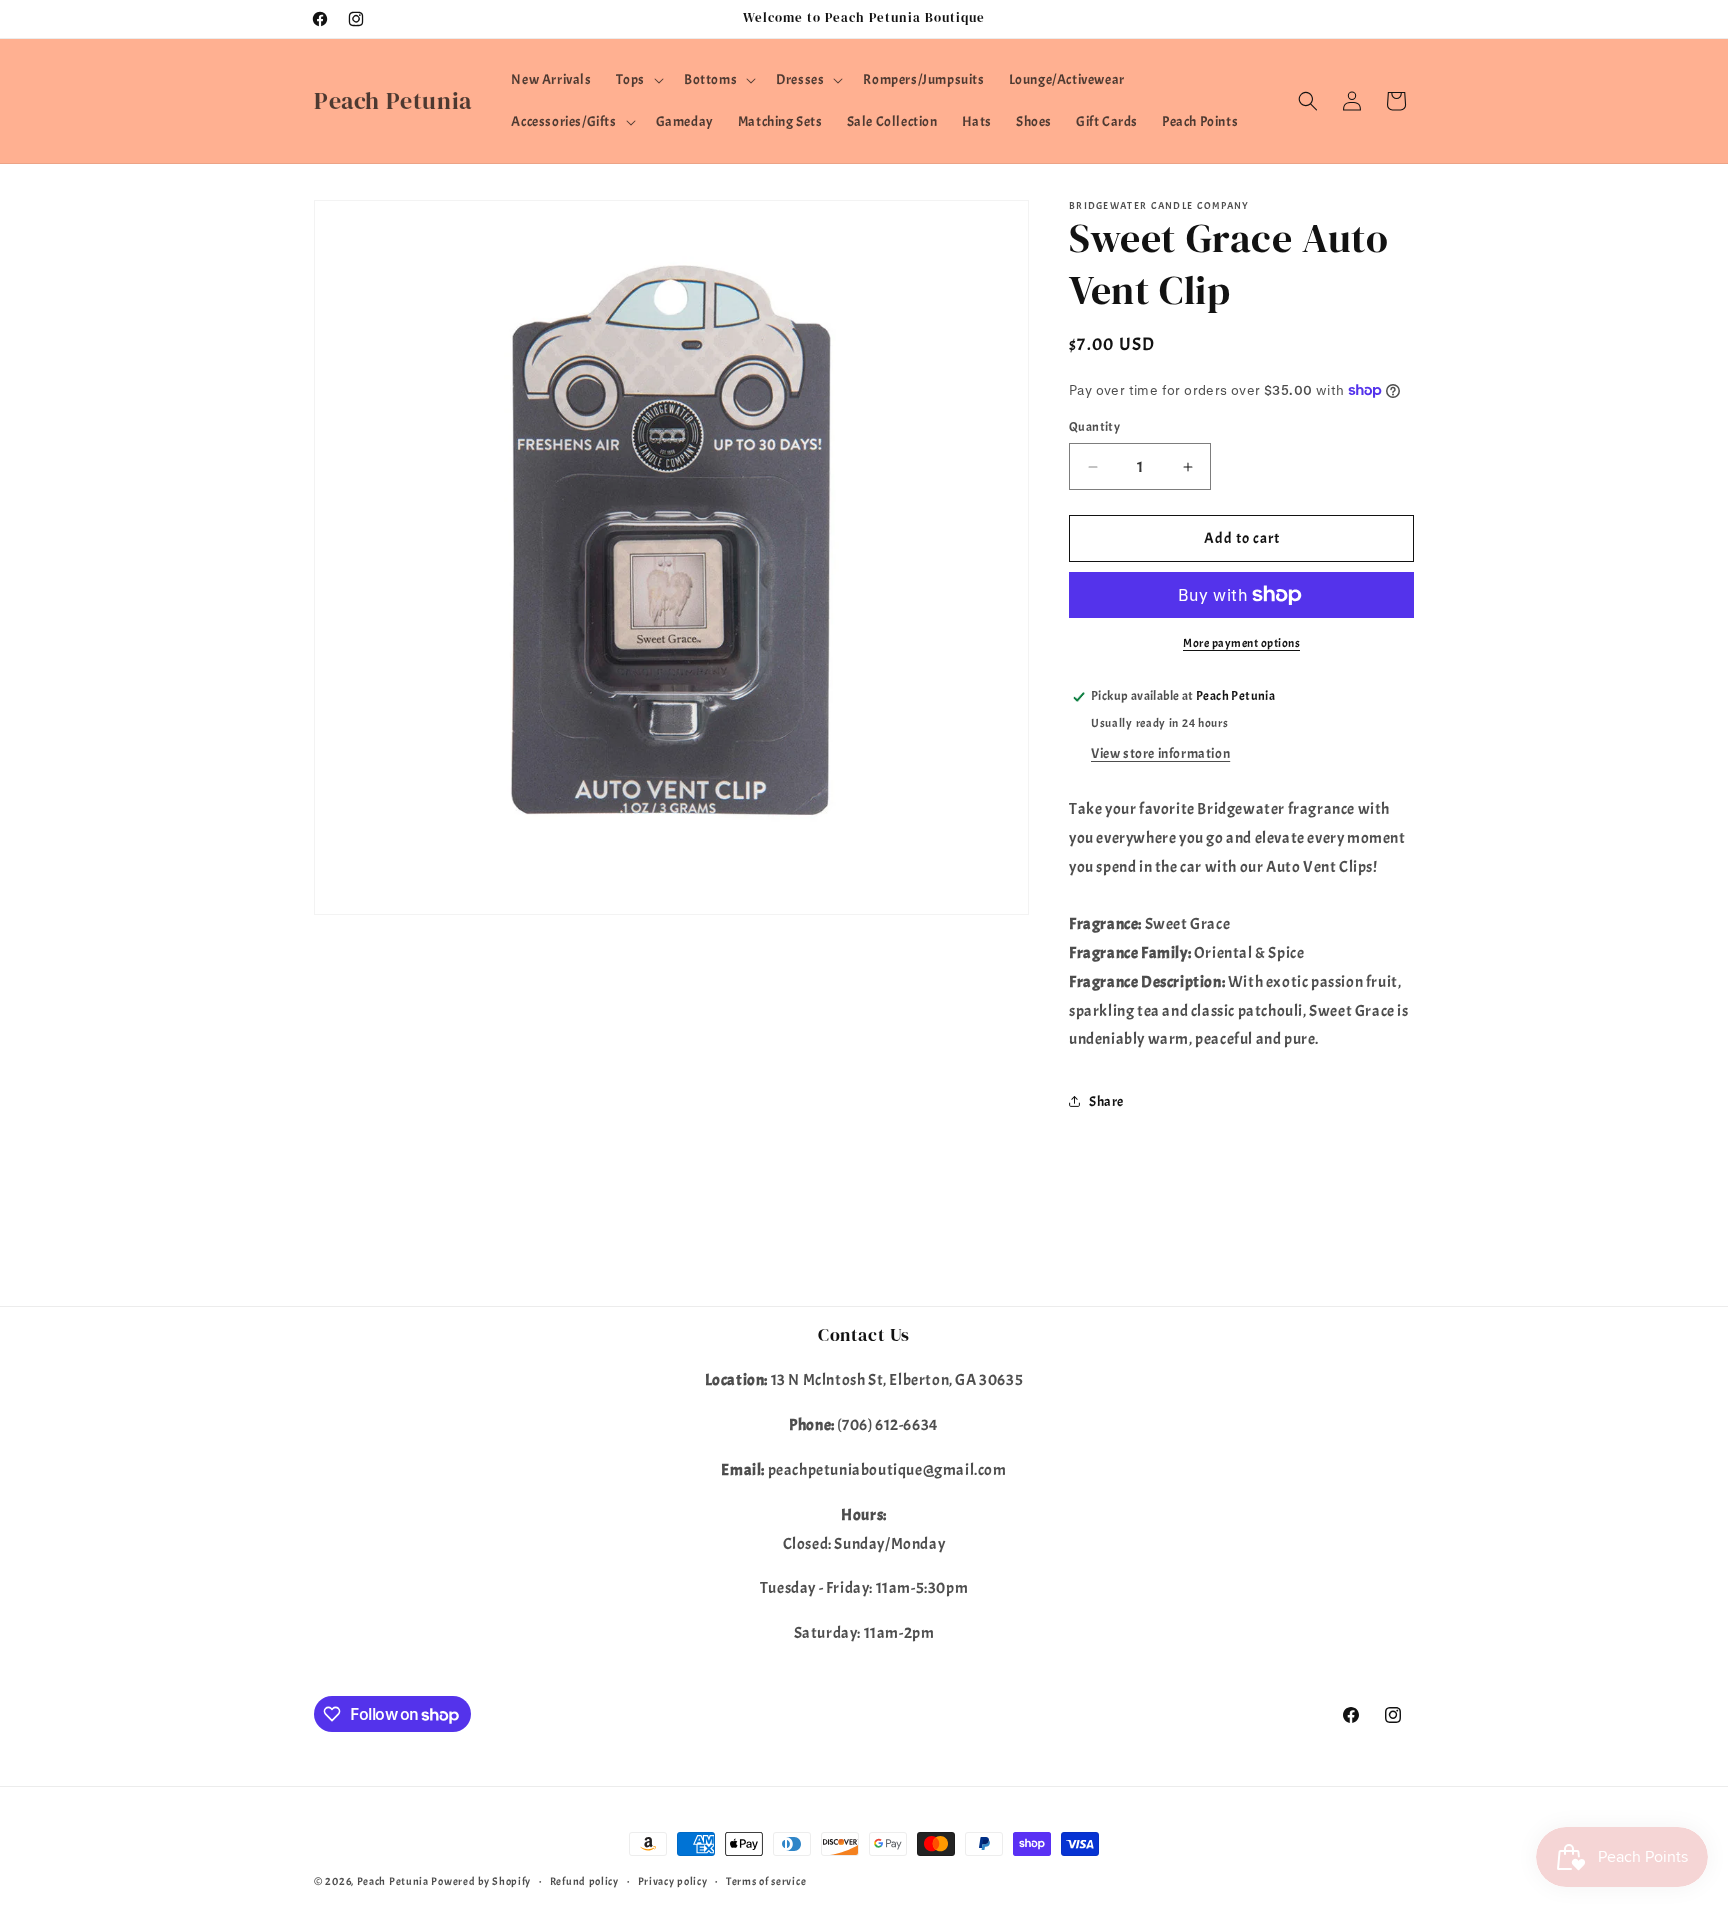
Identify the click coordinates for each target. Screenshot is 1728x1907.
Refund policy (584, 1881)
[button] (638, 80)
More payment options (1241, 643)
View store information (1160, 753)
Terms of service (766, 1881)
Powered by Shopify (481, 1881)
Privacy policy (673, 1881)
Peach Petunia (393, 1881)
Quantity (1094, 427)
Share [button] (1106, 1101)
